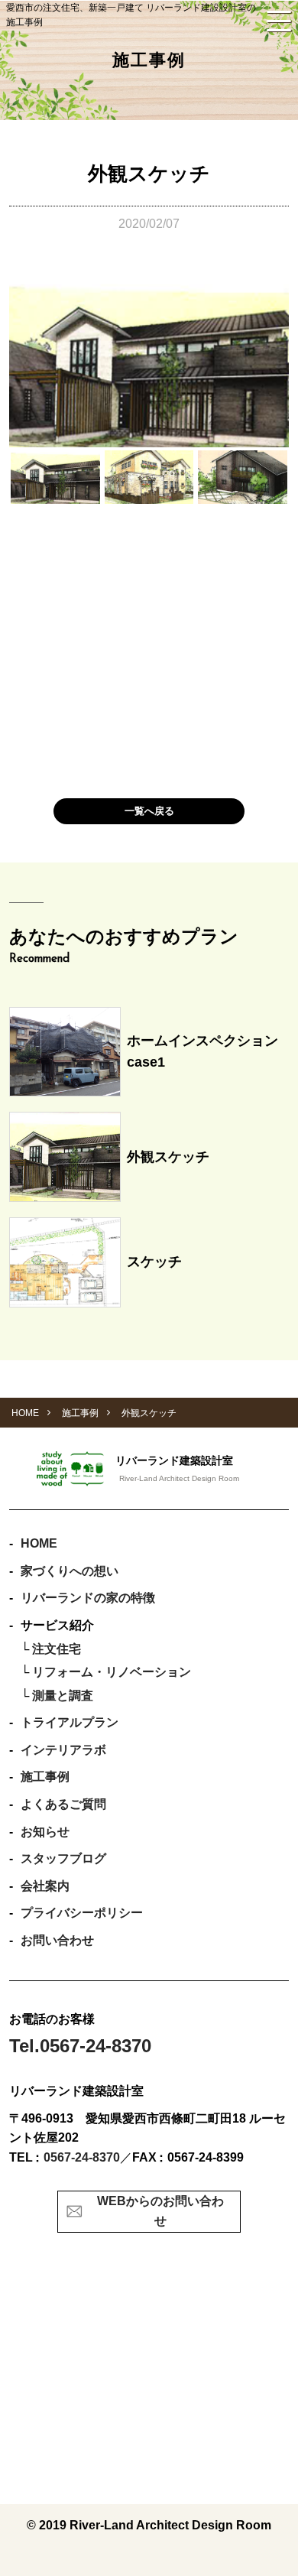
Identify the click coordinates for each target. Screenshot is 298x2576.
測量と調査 (63, 1696)
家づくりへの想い (70, 1571)
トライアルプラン (70, 1722)
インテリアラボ (63, 1750)
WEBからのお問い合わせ (160, 2211)
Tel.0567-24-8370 (80, 2046)
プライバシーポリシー (82, 1913)
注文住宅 (57, 1649)
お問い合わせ (57, 1940)
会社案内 (45, 1886)
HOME (39, 1543)
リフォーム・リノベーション (112, 1672)
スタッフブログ (63, 1858)
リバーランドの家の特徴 (88, 1598)
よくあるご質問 (63, 1804)
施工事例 (45, 1777)
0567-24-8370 (82, 2157)
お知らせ (45, 1832)
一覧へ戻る (149, 811)
